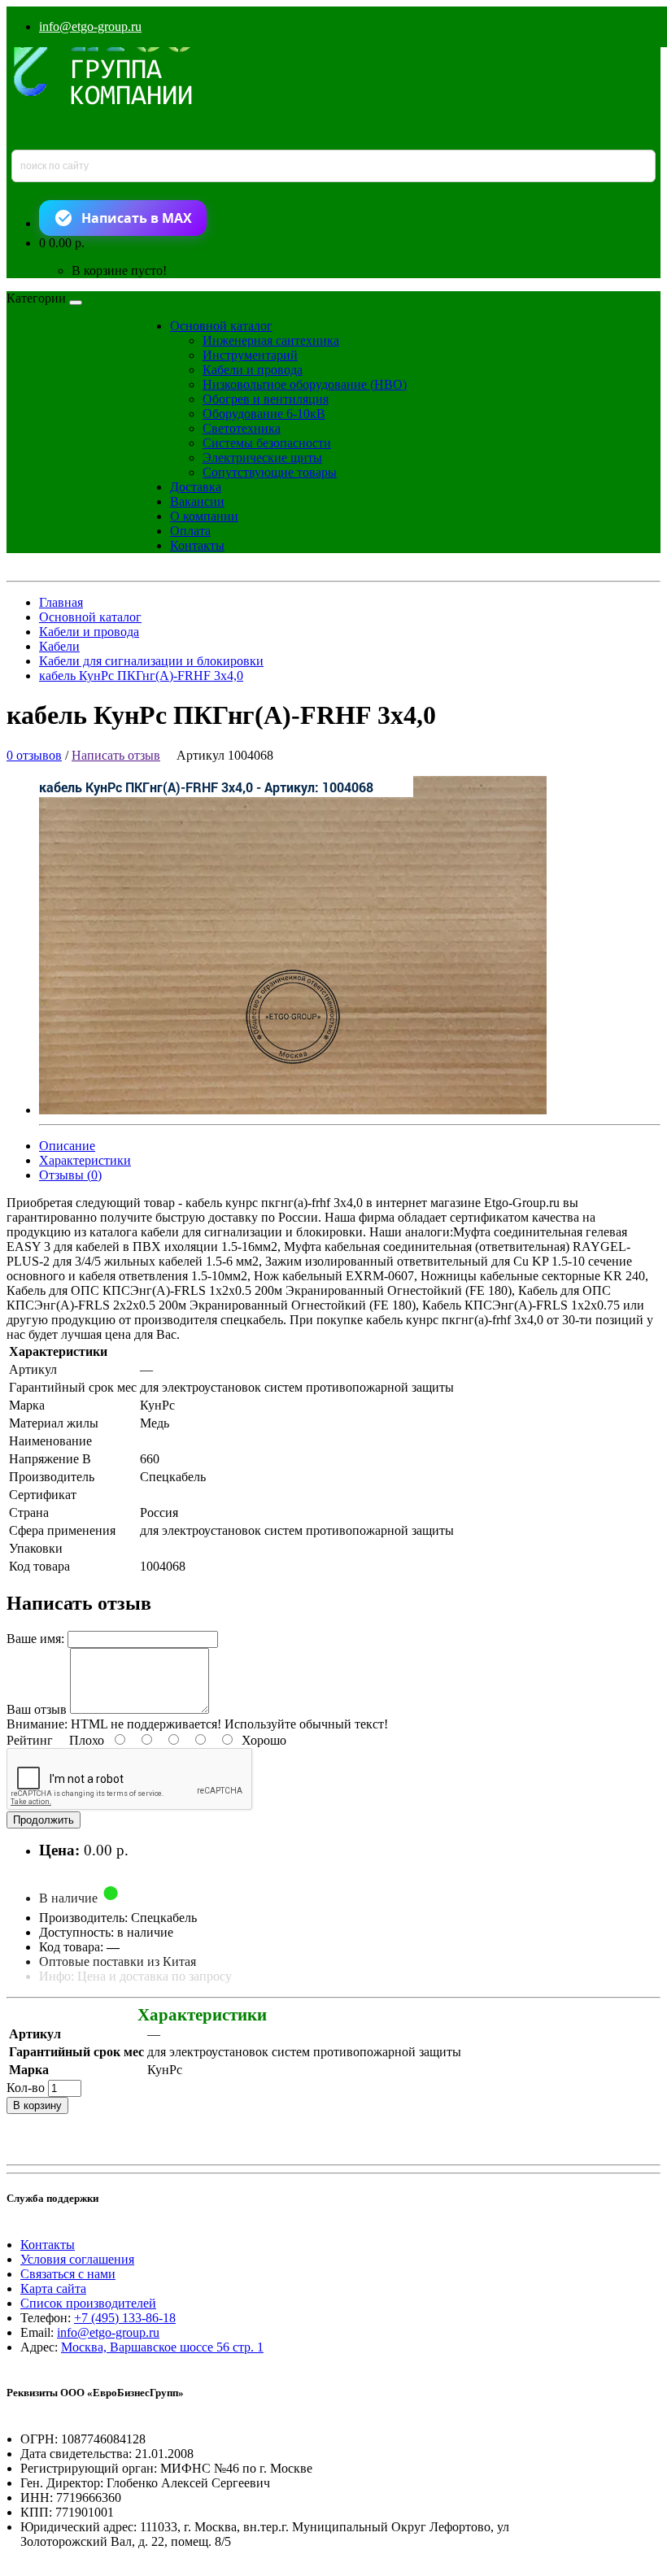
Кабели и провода (253, 370)
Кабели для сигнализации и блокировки (151, 661)
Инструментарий (250, 355)
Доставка (196, 487)
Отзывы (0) (70, 1175)
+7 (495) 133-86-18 (125, 2318)
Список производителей (88, 2303)
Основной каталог (221, 326)
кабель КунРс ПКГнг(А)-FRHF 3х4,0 (141, 676)
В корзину (37, 2105)
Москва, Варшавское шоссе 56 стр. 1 (162, 2347)
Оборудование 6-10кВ (264, 414)
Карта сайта (53, 2288)
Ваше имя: (35, 1639)
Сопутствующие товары (270, 472)
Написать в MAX (137, 218)
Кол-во (26, 2088)
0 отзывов (34, 755)
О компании (204, 516)
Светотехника (242, 428)
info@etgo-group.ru (90, 26)
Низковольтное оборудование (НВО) (305, 384)
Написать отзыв (116, 755)
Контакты (197, 545)
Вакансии (197, 501)
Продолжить (44, 1820)
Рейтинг (30, 1740)
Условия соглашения (77, 2259)
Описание (67, 1146)
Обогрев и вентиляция (266, 399)
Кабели (59, 646)
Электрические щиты (262, 458)
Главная (61, 602)
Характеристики (85, 1160)
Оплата (190, 531)
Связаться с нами (68, 2274)
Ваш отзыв (37, 1709)
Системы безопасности (267, 443)
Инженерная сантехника (271, 340)
